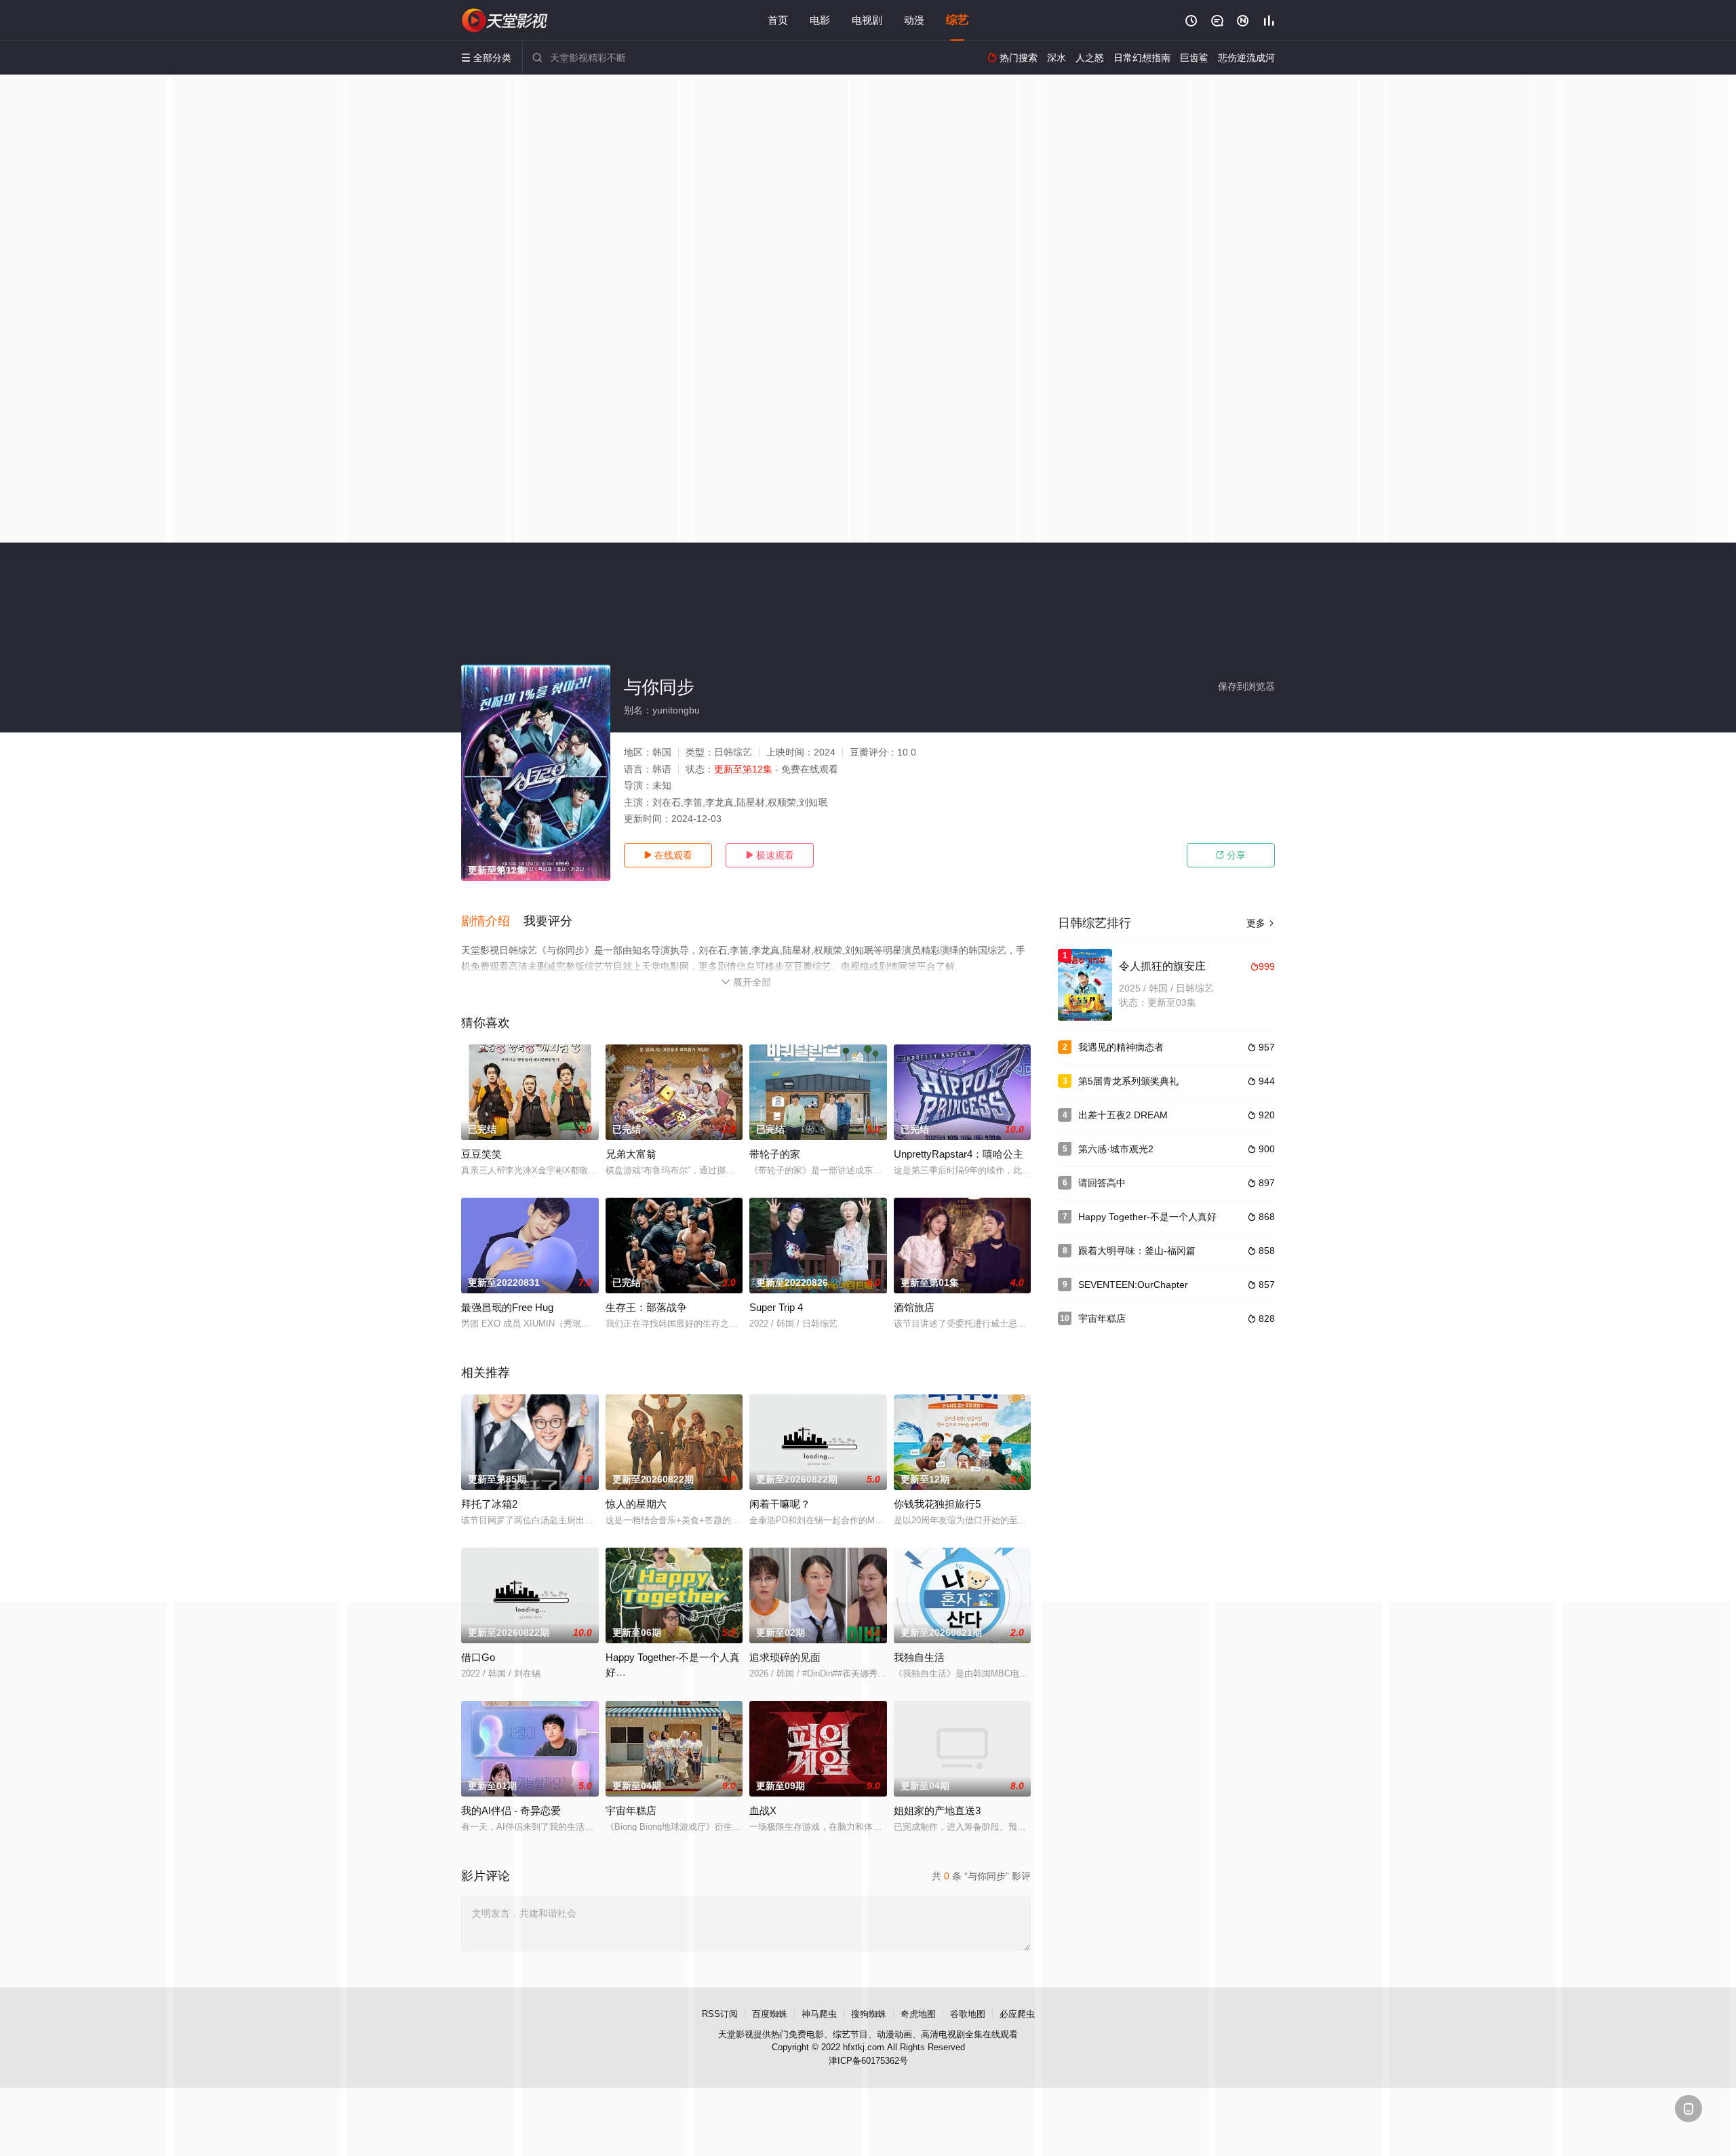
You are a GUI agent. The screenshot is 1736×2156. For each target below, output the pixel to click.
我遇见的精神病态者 (1121, 1047)
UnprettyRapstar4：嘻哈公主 (959, 1154)
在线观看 (668, 855)
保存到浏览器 (1246, 686)
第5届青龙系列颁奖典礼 (1128, 1081)
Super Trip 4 (776, 1307)
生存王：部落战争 (646, 1307)
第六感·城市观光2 (1116, 1149)
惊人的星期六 (636, 1504)
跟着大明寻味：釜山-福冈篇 (1137, 1251)
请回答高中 (1102, 1183)
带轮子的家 (775, 1154)
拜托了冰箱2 (489, 1504)
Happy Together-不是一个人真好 (1147, 1217)
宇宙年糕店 (1102, 1318)
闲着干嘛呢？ (780, 1504)
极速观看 (770, 855)
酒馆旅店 (914, 1307)
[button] (492, 922)
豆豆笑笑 (481, 1154)
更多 (1261, 923)
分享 (1231, 855)
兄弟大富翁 (631, 1154)
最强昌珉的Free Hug (507, 1307)
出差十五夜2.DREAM (1123, 1115)
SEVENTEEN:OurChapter (1133, 1285)
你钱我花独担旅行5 (937, 1504)
